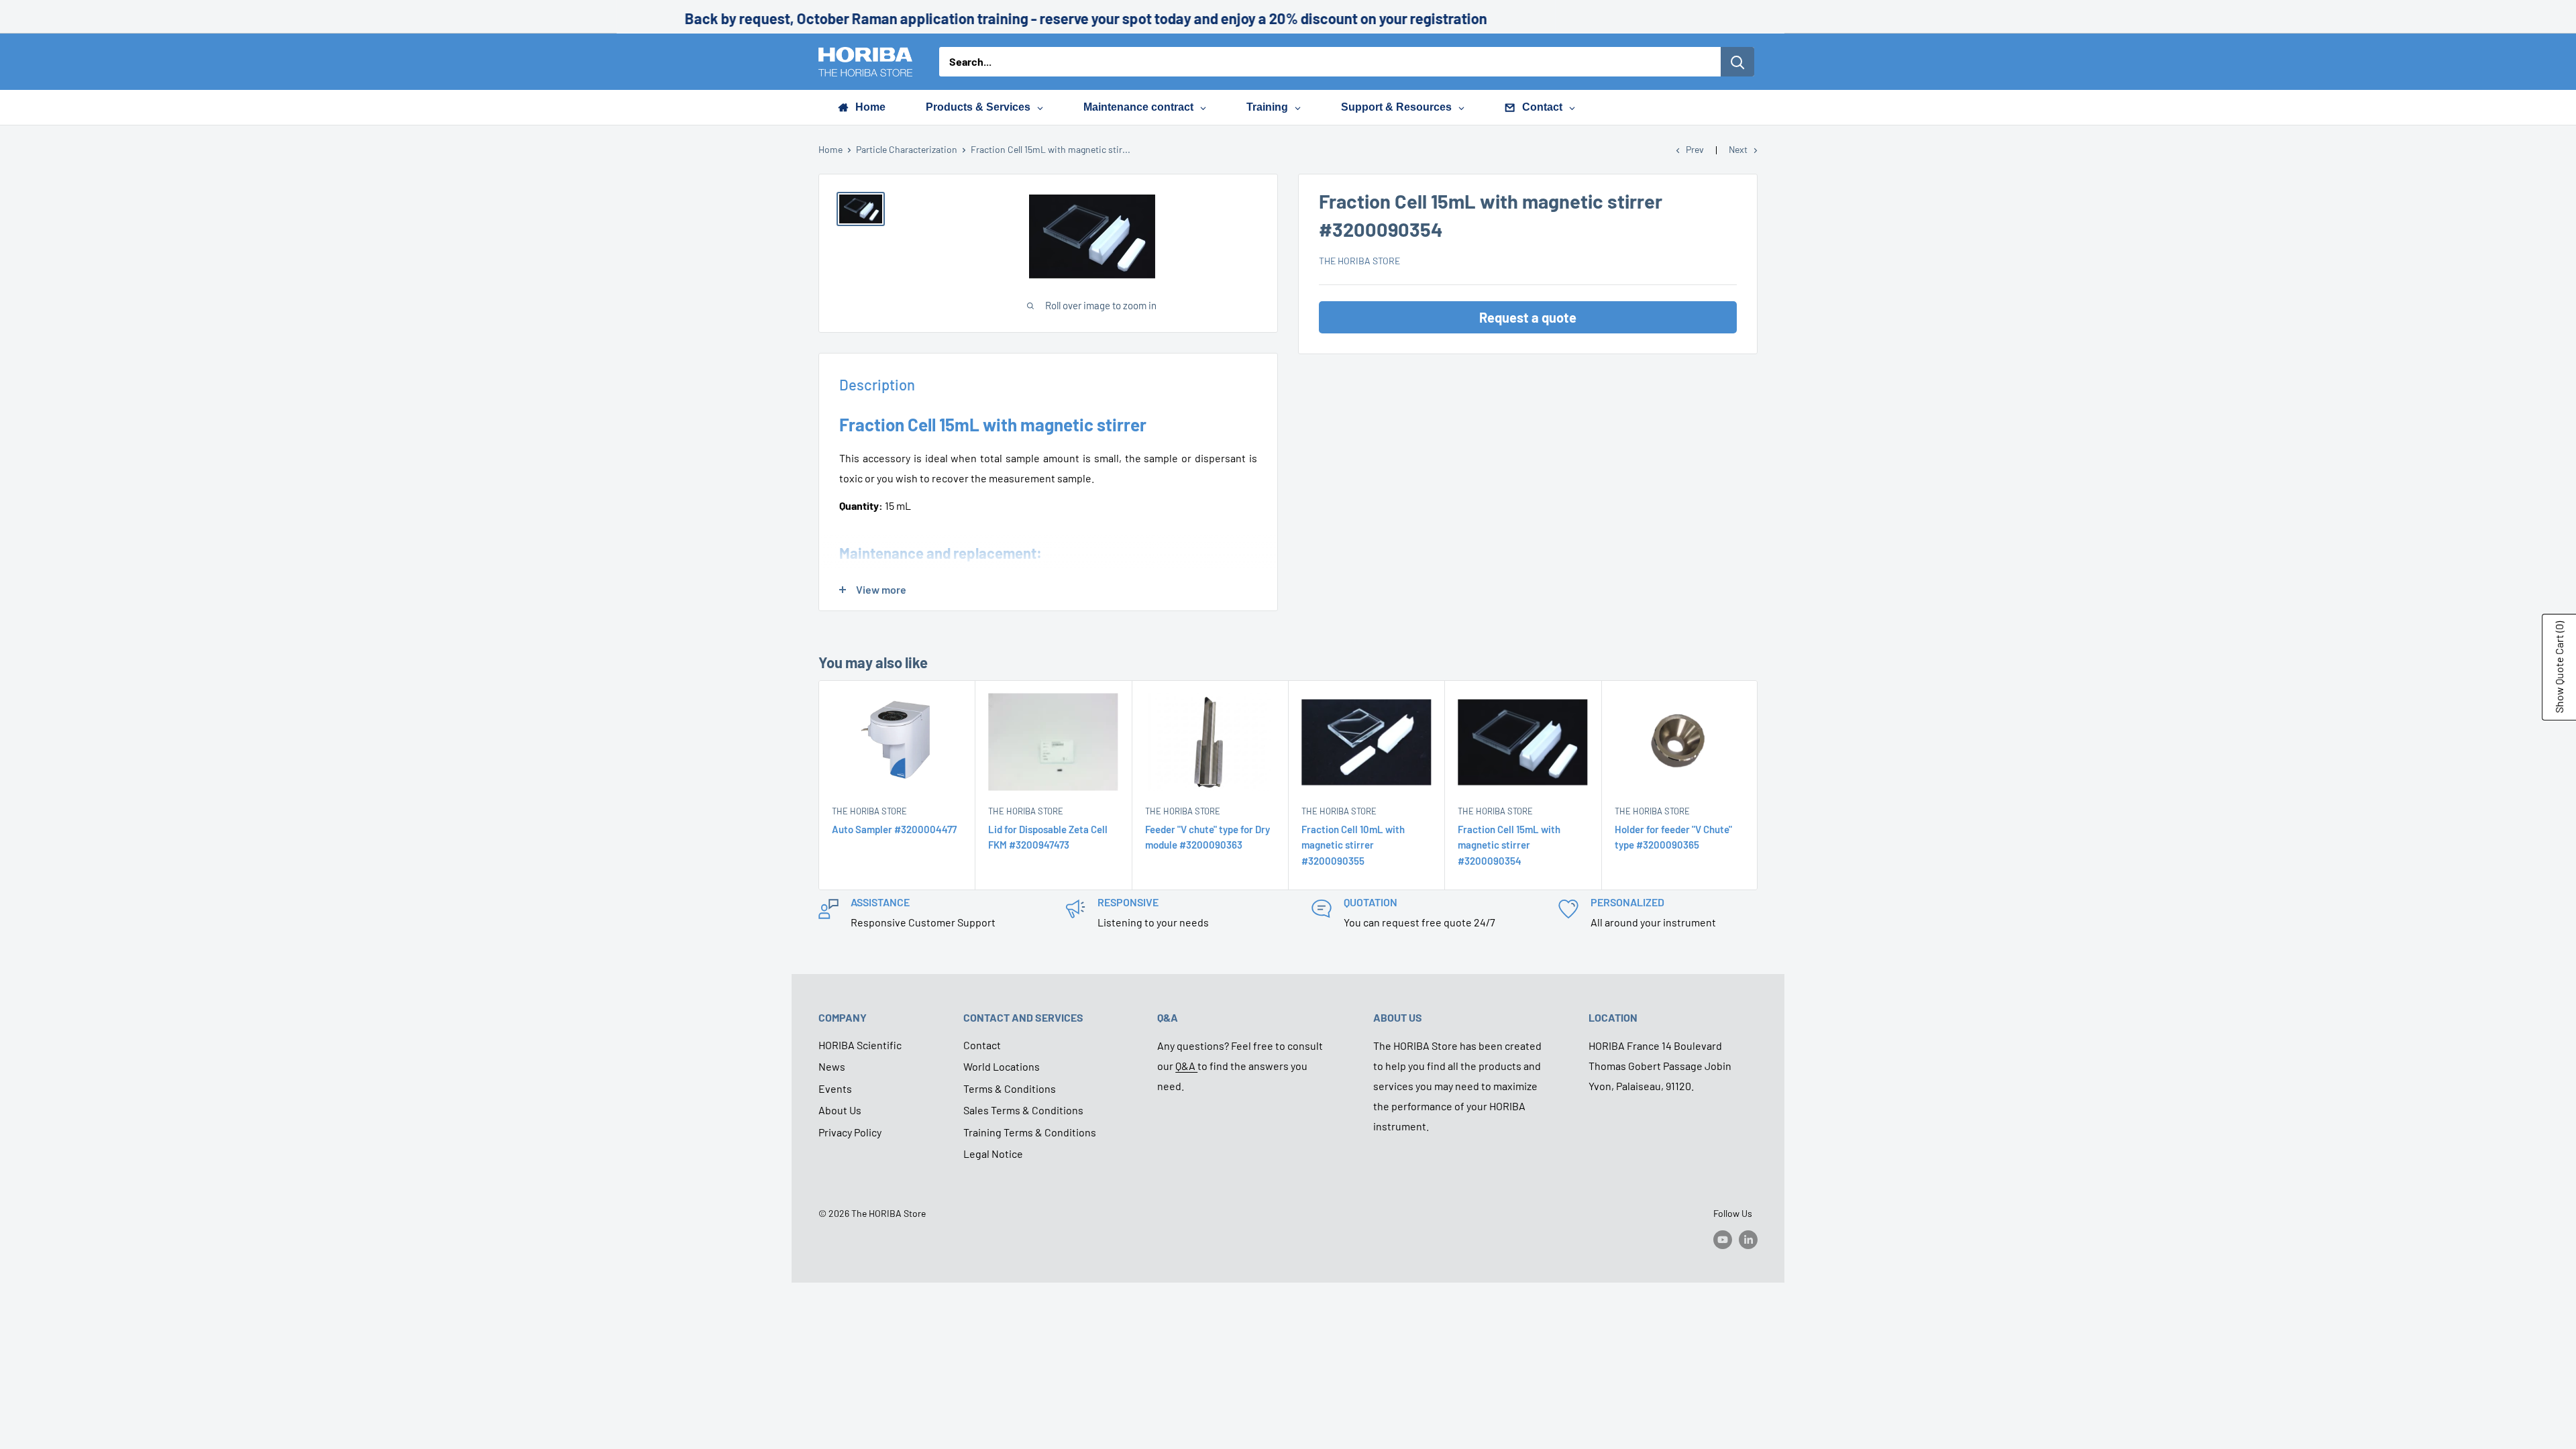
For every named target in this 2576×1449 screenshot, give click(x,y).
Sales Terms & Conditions (1023, 1110)
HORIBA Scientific (860, 1045)
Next (1738, 149)
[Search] (1737, 62)
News (832, 1066)
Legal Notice (993, 1153)
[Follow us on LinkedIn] (1748, 1240)
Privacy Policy (850, 1132)
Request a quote (1528, 317)
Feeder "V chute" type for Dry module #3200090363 (1207, 837)
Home (830, 149)
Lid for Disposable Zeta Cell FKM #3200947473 (1048, 837)
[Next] (1758, 785)
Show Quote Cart (2559, 667)
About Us (840, 1110)
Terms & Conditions (1010, 1088)
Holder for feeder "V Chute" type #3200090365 (1673, 837)
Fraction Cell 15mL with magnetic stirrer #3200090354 (1509, 845)
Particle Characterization (907, 149)
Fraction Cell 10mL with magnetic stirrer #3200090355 (1353, 845)
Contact (982, 1045)
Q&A (1186, 1066)
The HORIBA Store (1359, 261)
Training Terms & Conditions (1030, 1132)
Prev (1695, 149)
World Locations (1002, 1066)
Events (835, 1088)
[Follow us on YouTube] (1723, 1240)
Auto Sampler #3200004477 (894, 829)
